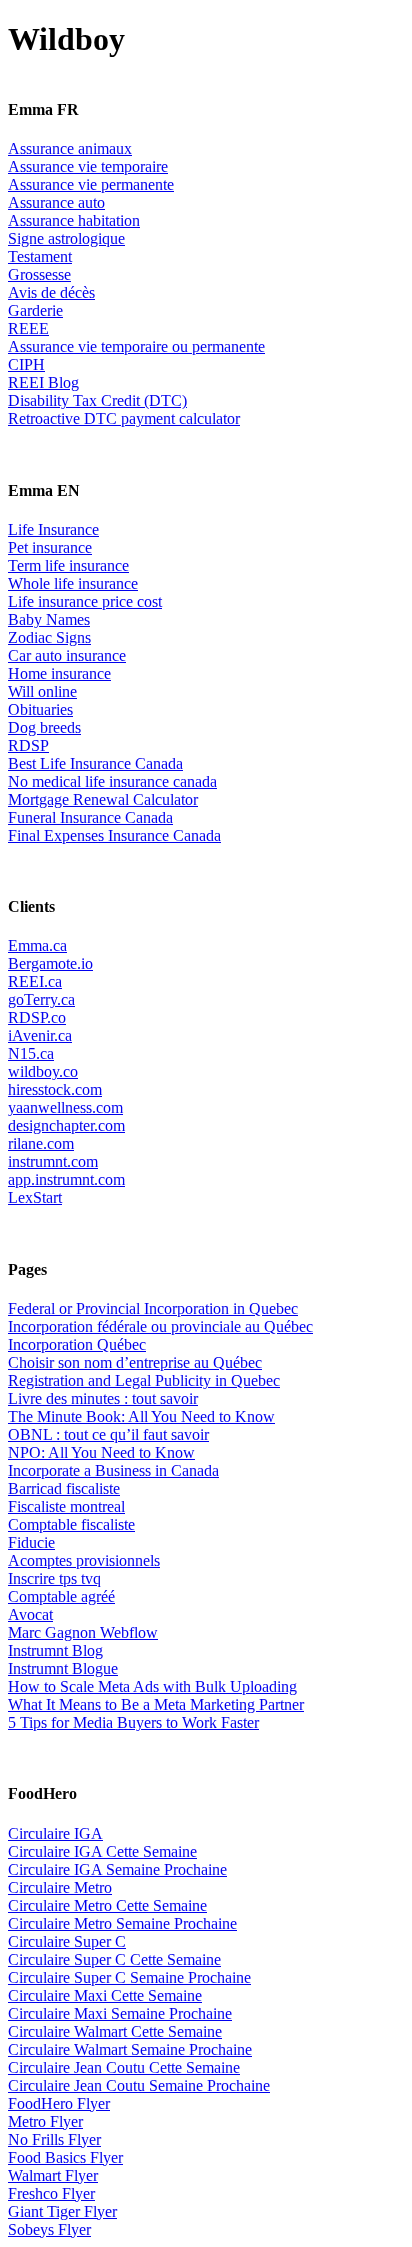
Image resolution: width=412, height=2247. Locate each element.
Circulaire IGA (55, 1833)
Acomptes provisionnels (84, 1560)
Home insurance (59, 673)
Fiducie (31, 1542)
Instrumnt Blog (55, 1650)
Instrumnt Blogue (63, 1668)
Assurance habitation (74, 220)
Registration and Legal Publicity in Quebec (144, 1380)
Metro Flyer (45, 2121)
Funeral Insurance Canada (90, 817)
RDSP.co (37, 1017)
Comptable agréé (61, 1596)
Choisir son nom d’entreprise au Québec (135, 1362)
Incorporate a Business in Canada (113, 1470)
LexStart (35, 1197)
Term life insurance (68, 565)
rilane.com (41, 1143)
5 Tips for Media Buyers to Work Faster (133, 1722)
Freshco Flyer (51, 2193)
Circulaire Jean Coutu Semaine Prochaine (139, 2085)
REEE (28, 328)
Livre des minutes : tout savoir (103, 1398)
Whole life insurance (73, 583)
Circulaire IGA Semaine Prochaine (117, 1869)
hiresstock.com (55, 1089)
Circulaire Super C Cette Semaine (114, 1959)
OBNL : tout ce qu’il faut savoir (108, 1434)
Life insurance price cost (85, 601)
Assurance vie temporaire (88, 166)
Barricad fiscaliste (64, 1488)
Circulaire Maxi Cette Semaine (105, 1995)
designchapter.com (66, 1125)
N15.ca (31, 1053)
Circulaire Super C (67, 1941)
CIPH (26, 364)
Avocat (30, 1614)
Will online (42, 691)
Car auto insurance (67, 655)
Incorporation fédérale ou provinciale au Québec (160, 1326)
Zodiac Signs (49, 637)
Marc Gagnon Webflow (83, 1632)
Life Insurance (53, 529)
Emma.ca (37, 945)
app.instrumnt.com (66, 1179)
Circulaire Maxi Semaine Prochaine (120, 2013)
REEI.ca (35, 981)
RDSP (28, 745)
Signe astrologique (66, 238)
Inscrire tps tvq (54, 1578)
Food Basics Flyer (65, 2157)
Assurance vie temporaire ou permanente (136, 346)
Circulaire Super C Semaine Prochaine (129, 1977)
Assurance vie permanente (91, 184)
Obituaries (40, 709)
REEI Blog (43, 382)
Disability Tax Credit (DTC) (97, 400)
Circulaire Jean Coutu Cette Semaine (124, 2067)
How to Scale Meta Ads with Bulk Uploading (152, 1686)
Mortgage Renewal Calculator (103, 799)
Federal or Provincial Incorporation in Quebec (153, 1308)
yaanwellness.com (65, 1107)
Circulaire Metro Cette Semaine (107, 1905)
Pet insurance (50, 547)
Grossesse (39, 274)
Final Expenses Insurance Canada (114, 835)
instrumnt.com (53, 1161)
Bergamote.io (50, 963)
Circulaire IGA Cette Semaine (102, 1851)
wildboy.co (43, 1071)
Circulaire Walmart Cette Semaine (115, 2031)
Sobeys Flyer (49, 2229)
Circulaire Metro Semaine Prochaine (122, 1923)
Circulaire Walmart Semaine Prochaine (130, 2049)
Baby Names (49, 619)
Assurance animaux (70, 148)
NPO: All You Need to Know (101, 1452)
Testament (40, 256)
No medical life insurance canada (112, 781)
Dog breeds (44, 727)
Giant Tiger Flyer (62, 2211)
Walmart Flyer (53, 2175)
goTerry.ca (41, 999)
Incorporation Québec (77, 1344)
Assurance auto (56, 202)
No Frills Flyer (54, 2139)
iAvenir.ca (40, 1035)
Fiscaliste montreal (66, 1506)
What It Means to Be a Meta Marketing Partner (156, 1704)
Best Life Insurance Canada (95, 763)
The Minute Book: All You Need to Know (141, 1416)
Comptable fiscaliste (71, 1524)
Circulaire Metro (60, 1887)
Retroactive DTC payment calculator (124, 418)
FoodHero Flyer (59, 2103)
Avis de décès (51, 292)
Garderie (35, 310)
